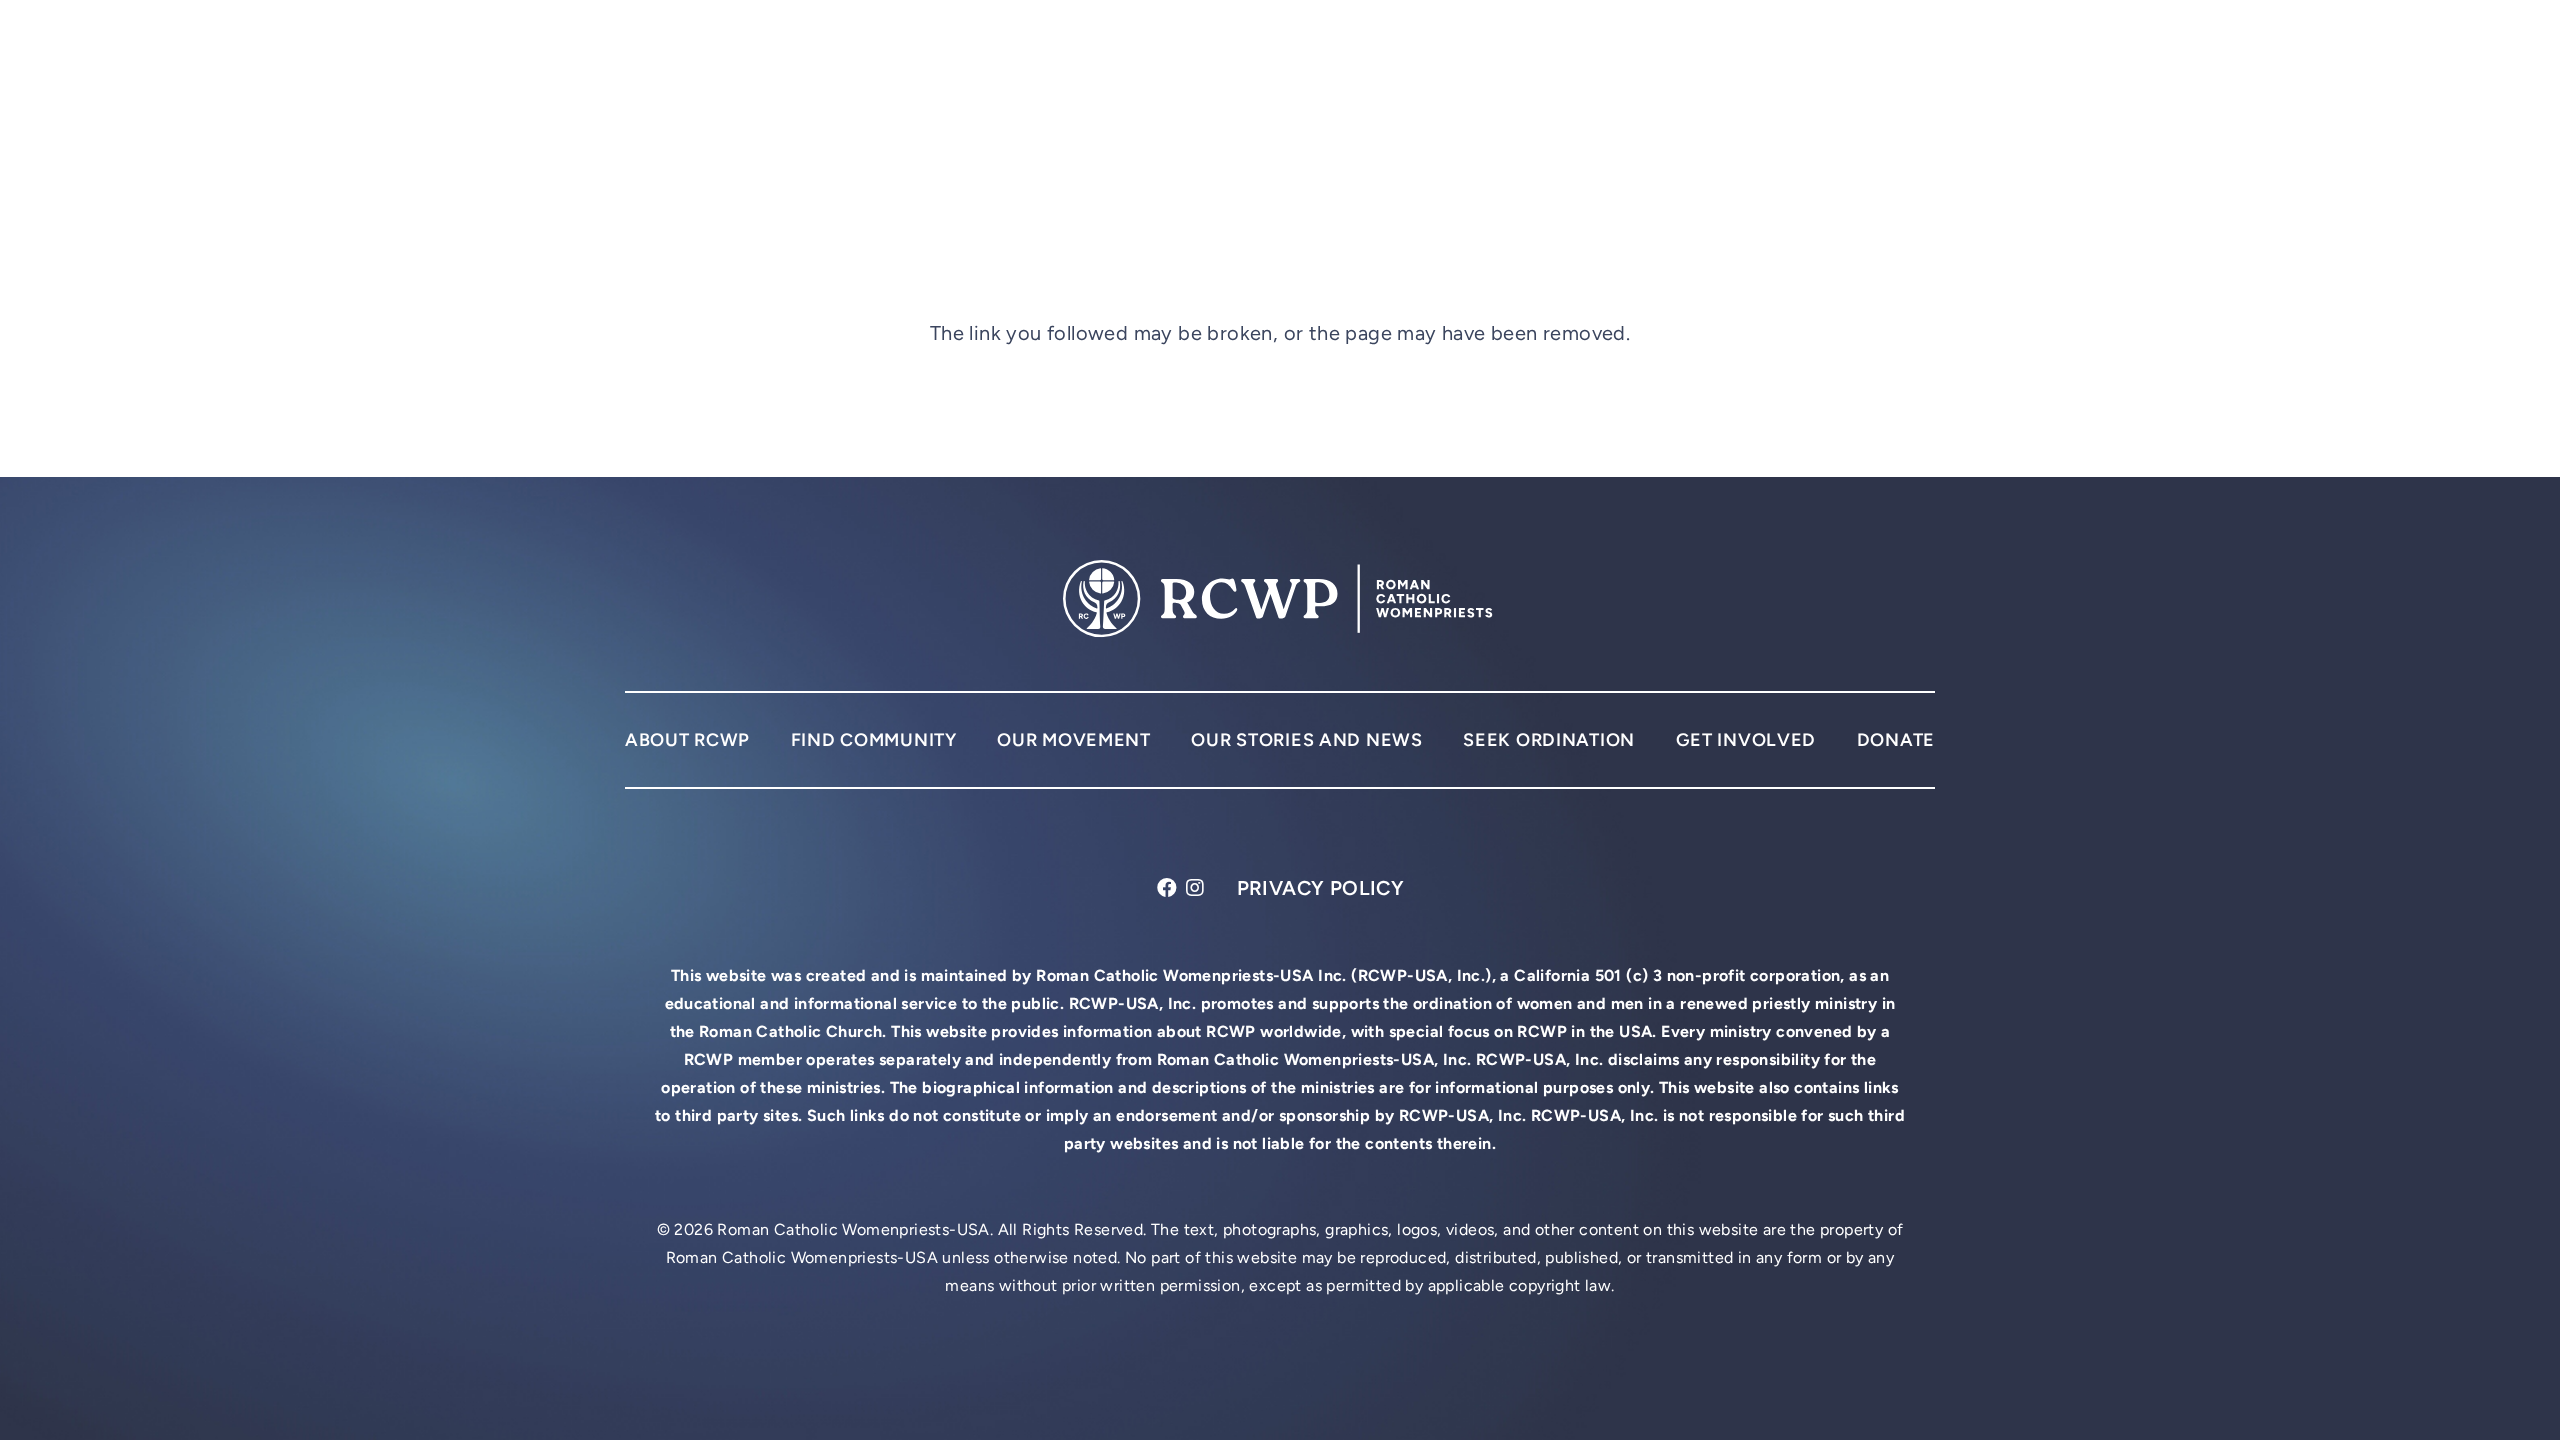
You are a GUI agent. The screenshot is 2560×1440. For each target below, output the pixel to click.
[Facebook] (1167, 888)
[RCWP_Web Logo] (828, 60)
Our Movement (1074, 739)
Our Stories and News (1306, 739)
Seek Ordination (1549, 739)
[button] (1917, 60)
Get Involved (1746, 739)
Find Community (874, 739)
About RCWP (687, 739)
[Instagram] (1195, 888)
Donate (1896, 739)
